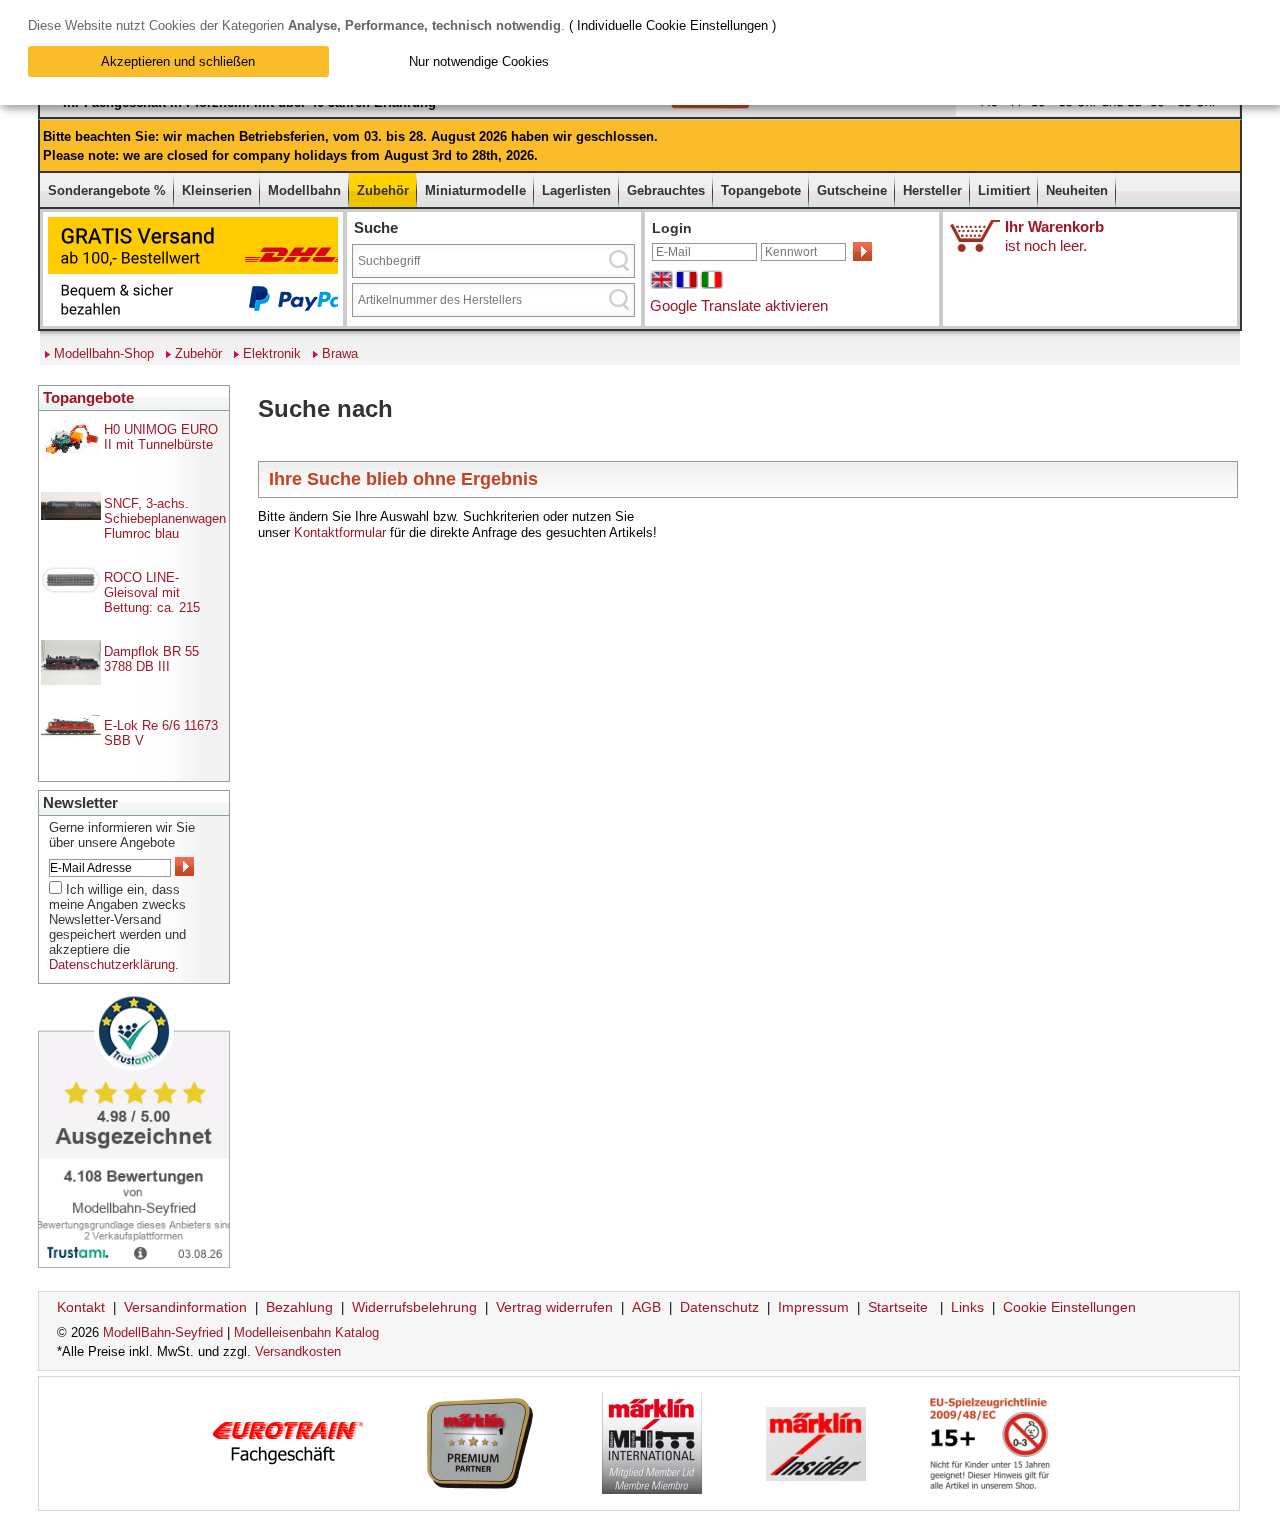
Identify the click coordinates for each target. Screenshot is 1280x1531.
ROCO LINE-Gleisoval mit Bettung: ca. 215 (152, 592)
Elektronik (272, 353)
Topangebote (761, 190)
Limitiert (1004, 190)
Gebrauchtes (666, 190)
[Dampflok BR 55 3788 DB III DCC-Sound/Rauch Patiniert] (71, 680)
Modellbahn (304, 190)
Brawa (340, 353)
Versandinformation (185, 1307)
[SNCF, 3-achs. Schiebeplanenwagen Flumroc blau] (71, 515)
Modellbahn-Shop (104, 353)
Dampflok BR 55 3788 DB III (151, 659)
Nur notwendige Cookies (479, 61)
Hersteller (932, 190)
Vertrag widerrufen (554, 1307)
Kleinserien (217, 190)
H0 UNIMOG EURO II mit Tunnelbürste (161, 437)
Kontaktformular (340, 532)
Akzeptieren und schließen (178, 61)
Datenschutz (719, 1307)
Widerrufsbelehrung (414, 1307)
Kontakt (81, 1307)
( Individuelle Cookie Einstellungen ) (672, 25)
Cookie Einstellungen (1069, 1307)
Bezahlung (299, 1307)
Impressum (813, 1307)
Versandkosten (298, 1351)
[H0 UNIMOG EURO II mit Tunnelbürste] (71, 457)
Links (967, 1307)
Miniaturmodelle (475, 190)
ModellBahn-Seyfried (163, 1332)
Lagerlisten (576, 190)
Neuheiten (1077, 190)
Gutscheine (852, 190)
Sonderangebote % (107, 190)
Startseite (898, 1307)
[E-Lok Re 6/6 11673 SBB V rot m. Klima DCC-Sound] (71, 733)
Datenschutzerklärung (112, 964)
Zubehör (383, 190)
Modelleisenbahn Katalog (306, 1332)
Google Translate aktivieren (739, 305)
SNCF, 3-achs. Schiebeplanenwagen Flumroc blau (165, 518)
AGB (646, 1307)
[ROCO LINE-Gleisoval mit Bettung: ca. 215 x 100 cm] (71, 589)
